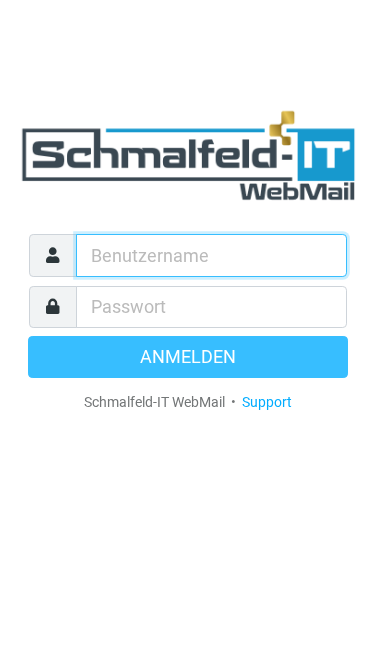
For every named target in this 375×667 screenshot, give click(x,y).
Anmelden (188, 357)
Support (267, 402)
